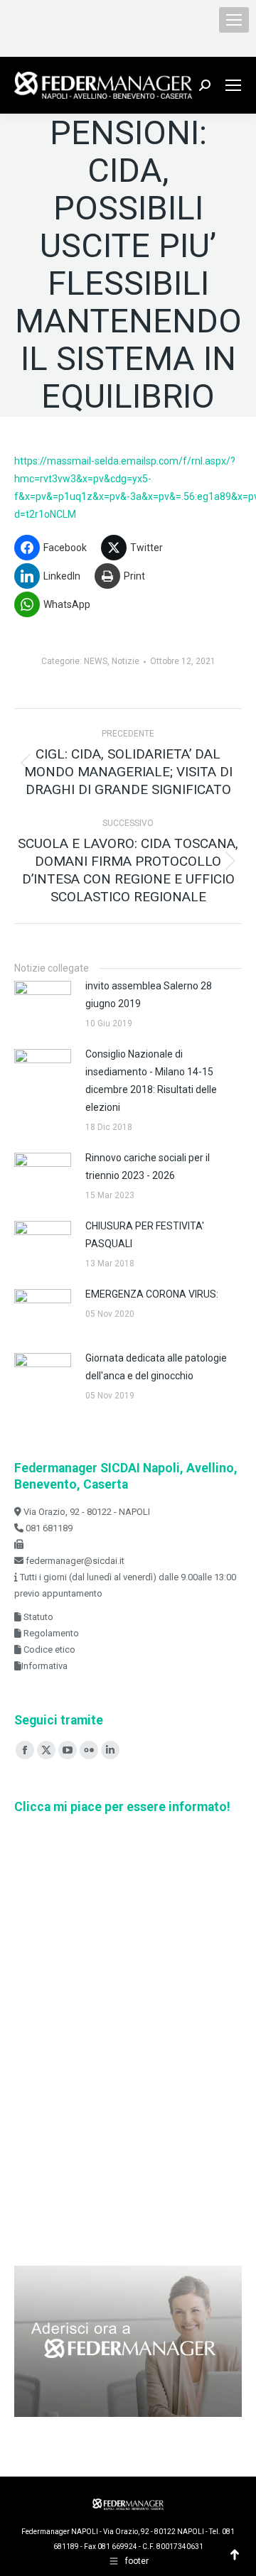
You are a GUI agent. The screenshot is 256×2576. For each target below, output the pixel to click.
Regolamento (50, 1633)
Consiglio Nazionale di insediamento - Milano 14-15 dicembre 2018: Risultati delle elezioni (151, 1081)
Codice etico (48, 1650)
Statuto (37, 1617)
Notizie (126, 661)
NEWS (96, 661)
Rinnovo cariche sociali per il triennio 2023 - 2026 (148, 1167)
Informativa (44, 1666)
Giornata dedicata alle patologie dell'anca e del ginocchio (156, 1367)
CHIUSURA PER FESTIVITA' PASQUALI (145, 1235)
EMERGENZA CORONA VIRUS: (152, 1294)
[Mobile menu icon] (234, 20)
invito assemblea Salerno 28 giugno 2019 (149, 995)
